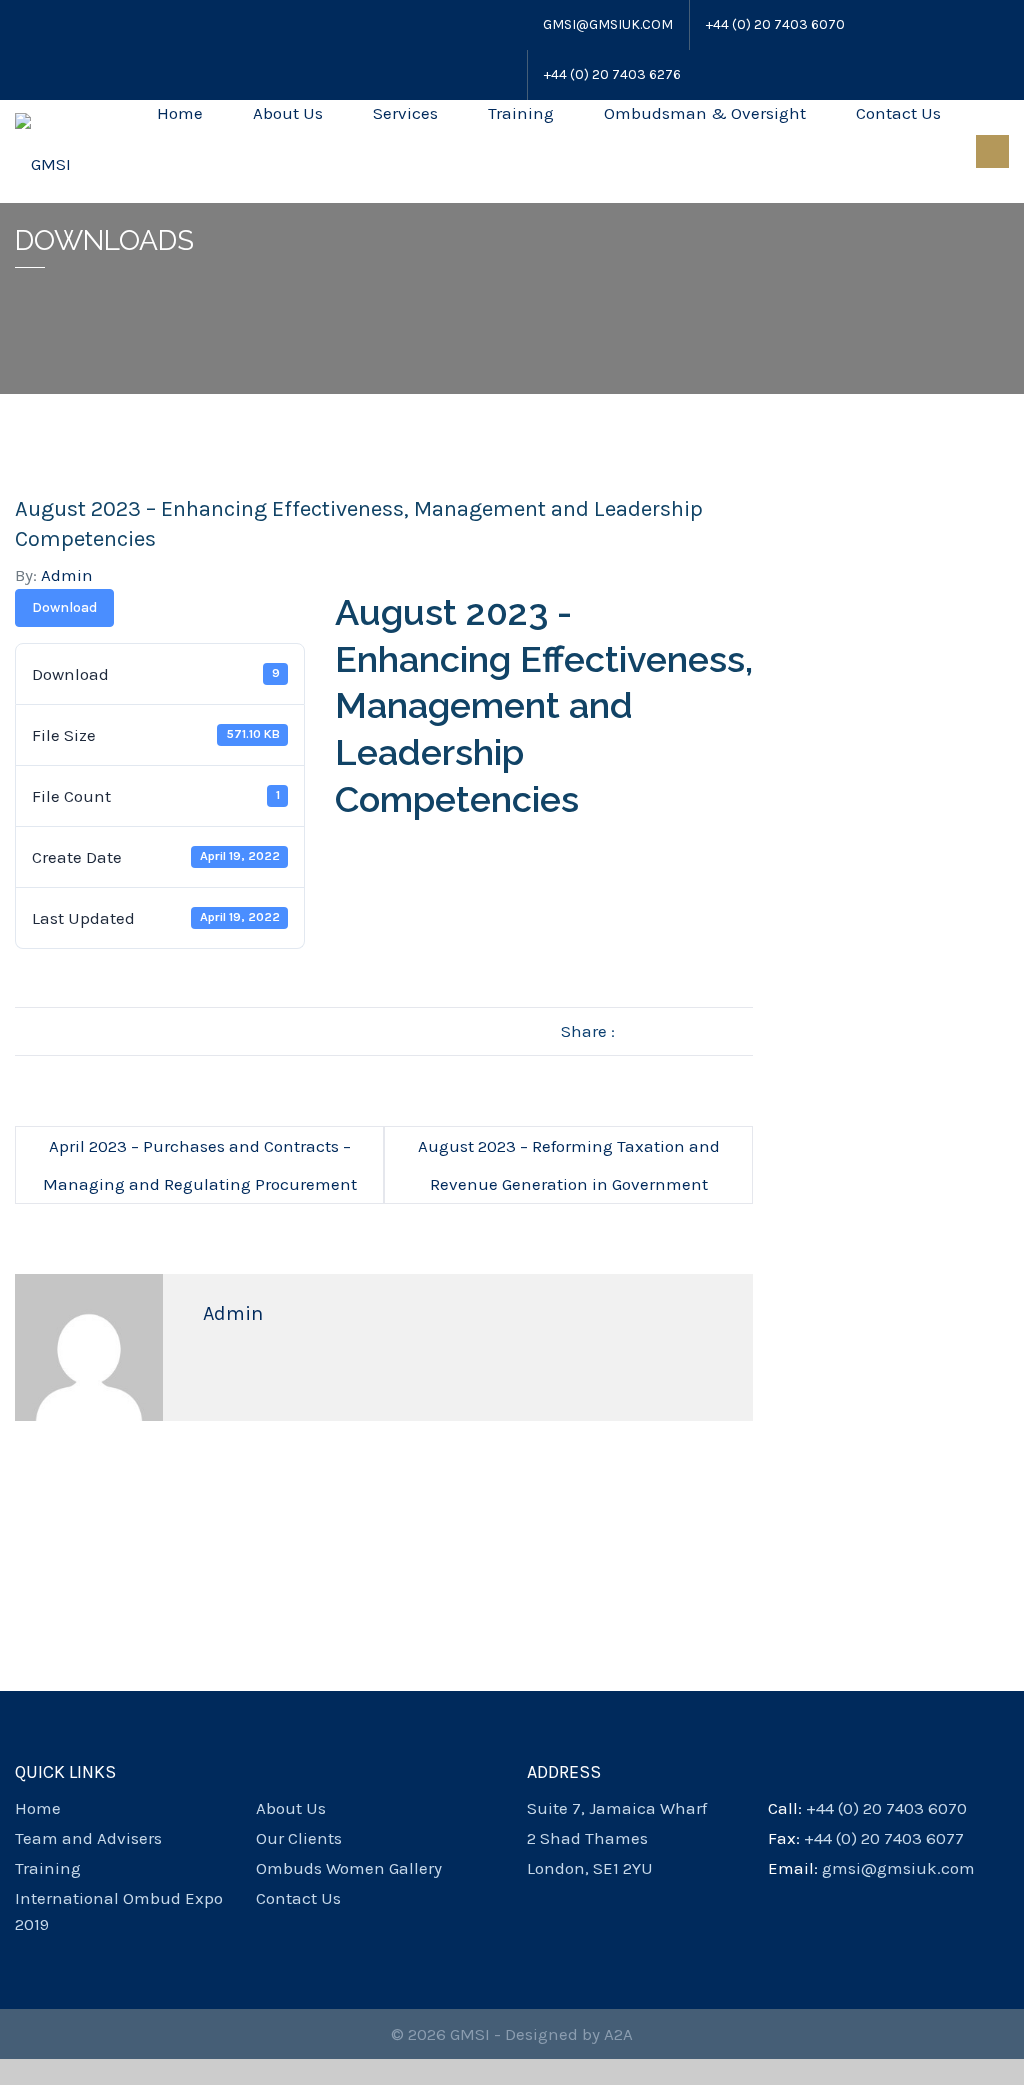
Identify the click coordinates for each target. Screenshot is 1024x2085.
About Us (288, 113)
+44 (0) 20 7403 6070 (775, 24)
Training (521, 113)
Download (64, 607)
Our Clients (299, 1838)
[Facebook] (24, 25)
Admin (67, 575)
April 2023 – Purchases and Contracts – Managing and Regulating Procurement (200, 1165)
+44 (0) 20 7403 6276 (612, 74)
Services (405, 113)
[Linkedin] (102, 25)
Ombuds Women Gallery (349, 1868)
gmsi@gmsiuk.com (608, 24)
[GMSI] (43, 151)
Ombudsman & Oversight (705, 113)
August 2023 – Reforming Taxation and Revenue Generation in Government (569, 1165)
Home (180, 113)
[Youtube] (75, 25)
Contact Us (898, 113)
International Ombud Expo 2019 (119, 1911)
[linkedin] (605, 1898)
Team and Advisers (88, 1838)
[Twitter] (48, 25)
